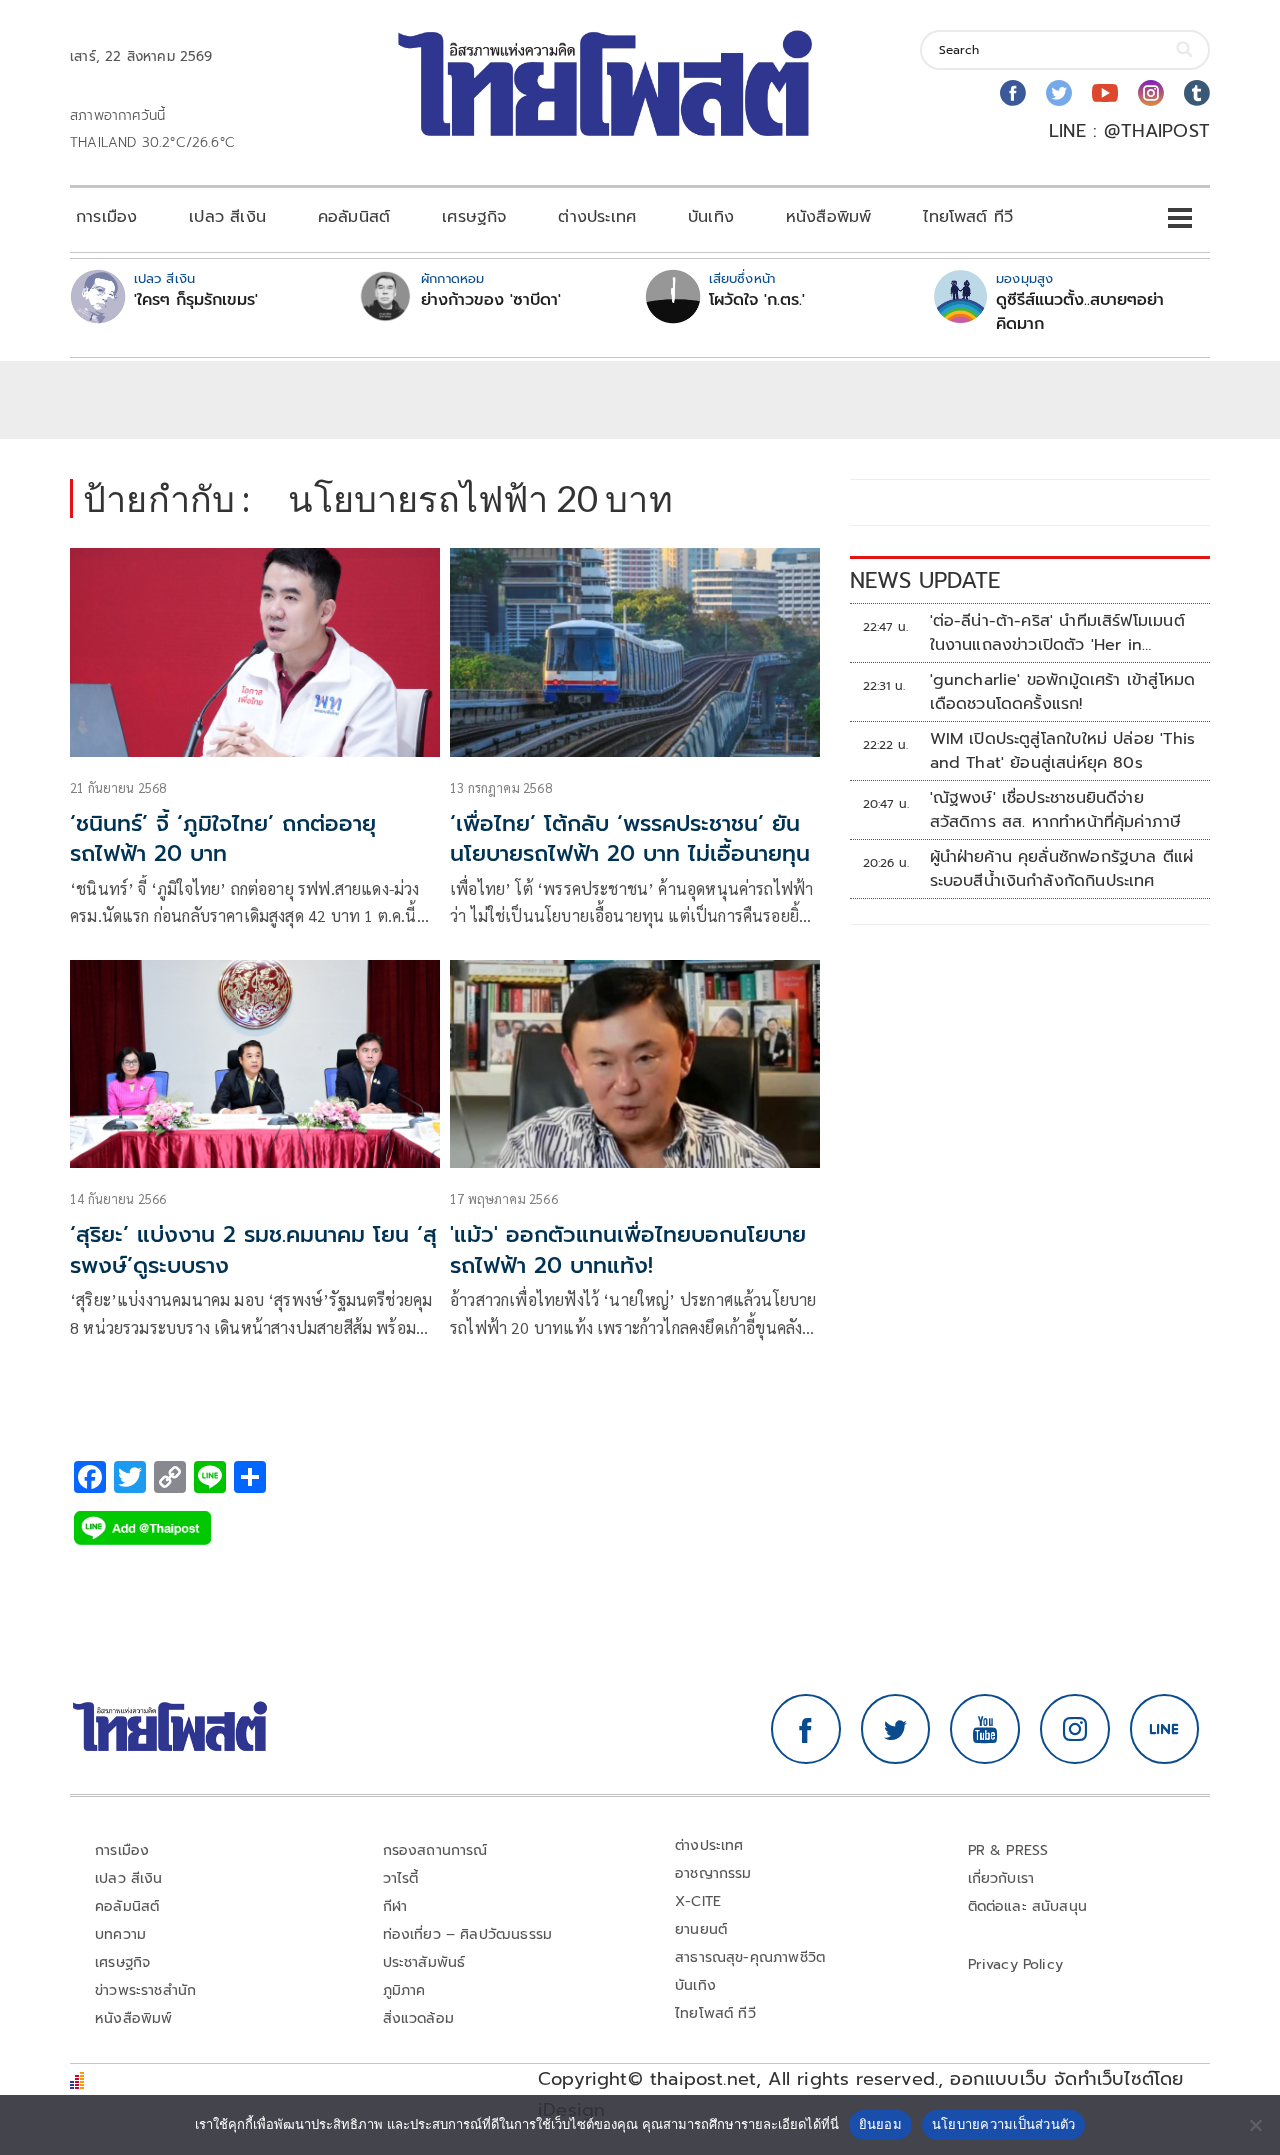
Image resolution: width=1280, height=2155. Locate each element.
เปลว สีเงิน (227, 217)
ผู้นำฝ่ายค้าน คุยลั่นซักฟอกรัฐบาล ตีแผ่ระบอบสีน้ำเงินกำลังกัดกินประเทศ (1062, 869)
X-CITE (698, 1901)
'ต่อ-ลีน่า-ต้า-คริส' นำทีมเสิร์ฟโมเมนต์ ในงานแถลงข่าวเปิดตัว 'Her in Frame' (1057, 633)
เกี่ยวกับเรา (1001, 1878)
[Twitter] (1059, 93)
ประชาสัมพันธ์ (424, 1962)
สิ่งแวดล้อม (418, 2018)
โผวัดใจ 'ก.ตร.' (757, 300)
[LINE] (1165, 1729)
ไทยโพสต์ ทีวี (968, 217)
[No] (1255, 2125)
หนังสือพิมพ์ (828, 217)
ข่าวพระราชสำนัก (145, 1990)
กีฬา (395, 1906)
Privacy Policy (1016, 1964)
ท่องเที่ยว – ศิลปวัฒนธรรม (468, 1934)
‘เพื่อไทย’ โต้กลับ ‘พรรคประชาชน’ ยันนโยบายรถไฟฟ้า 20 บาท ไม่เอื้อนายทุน (630, 839)
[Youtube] (1105, 93)
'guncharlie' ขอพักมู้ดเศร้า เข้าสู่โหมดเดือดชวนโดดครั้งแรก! (1063, 692)
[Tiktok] (1197, 93)
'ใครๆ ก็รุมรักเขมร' (196, 300)
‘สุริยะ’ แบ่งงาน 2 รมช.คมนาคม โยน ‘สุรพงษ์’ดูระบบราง (253, 1250)
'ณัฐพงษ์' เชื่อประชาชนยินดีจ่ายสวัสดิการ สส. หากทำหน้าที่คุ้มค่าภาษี (1056, 810)
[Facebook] (1013, 93)
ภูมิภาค (404, 1990)
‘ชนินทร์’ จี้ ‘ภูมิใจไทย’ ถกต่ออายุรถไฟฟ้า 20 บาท (223, 839)
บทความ (120, 1934)
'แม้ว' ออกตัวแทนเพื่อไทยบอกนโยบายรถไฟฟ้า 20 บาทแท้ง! (628, 1250)
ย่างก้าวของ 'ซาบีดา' (491, 300)
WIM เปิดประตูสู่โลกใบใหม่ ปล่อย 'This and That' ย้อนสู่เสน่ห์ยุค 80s (1063, 751)
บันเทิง (711, 217)
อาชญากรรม (713, 1873)
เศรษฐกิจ (474, 217)
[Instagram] (1151, 93)
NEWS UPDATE (925, 580)
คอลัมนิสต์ (354, 217)
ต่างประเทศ (597, 217)
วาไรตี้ (401, 1878)
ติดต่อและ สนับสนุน (1028, 1906)
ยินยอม (880, 2124)
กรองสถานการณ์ (435, 1850)
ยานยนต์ (701, 1929)
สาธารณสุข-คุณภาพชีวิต (750, 1957)
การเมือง (106, 217)
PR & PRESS (1008, 1850)
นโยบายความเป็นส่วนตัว (1004, 2124)
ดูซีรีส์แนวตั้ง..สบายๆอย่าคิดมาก (1080, 312)
